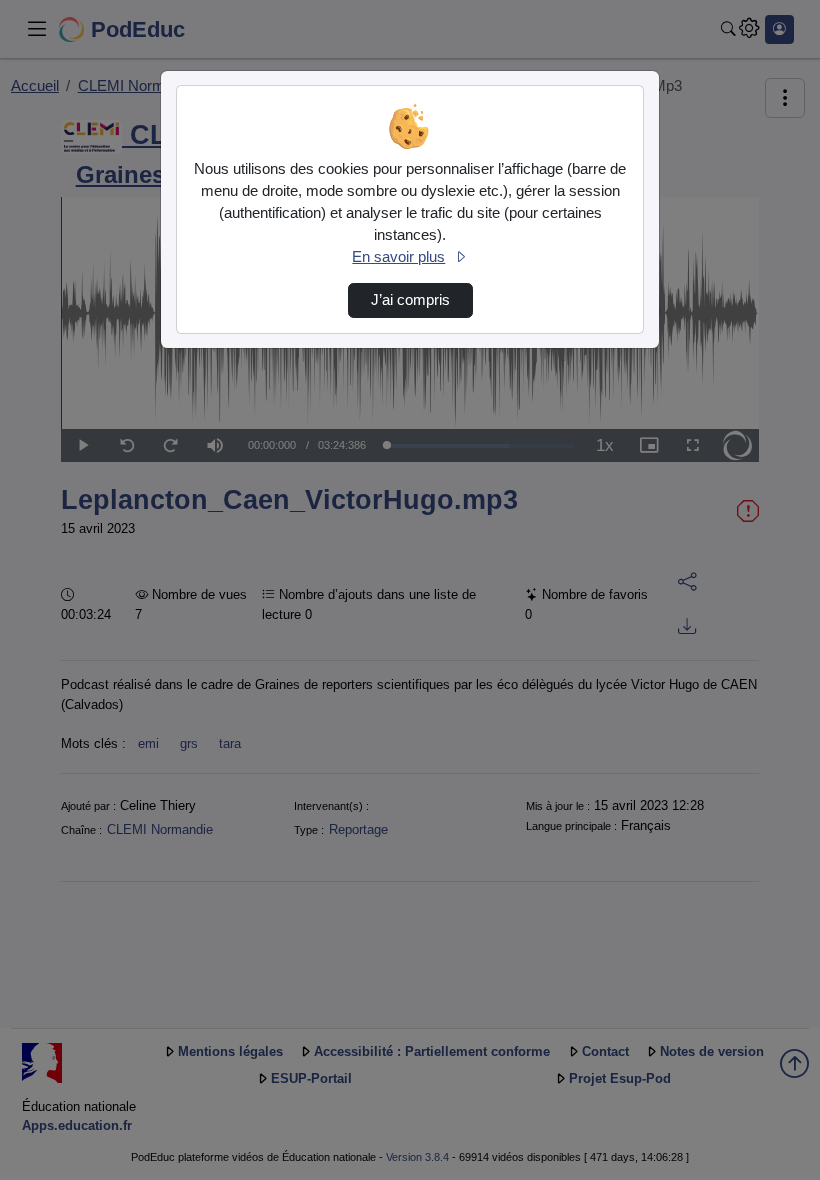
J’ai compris (410, 300)
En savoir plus (398, 257)
